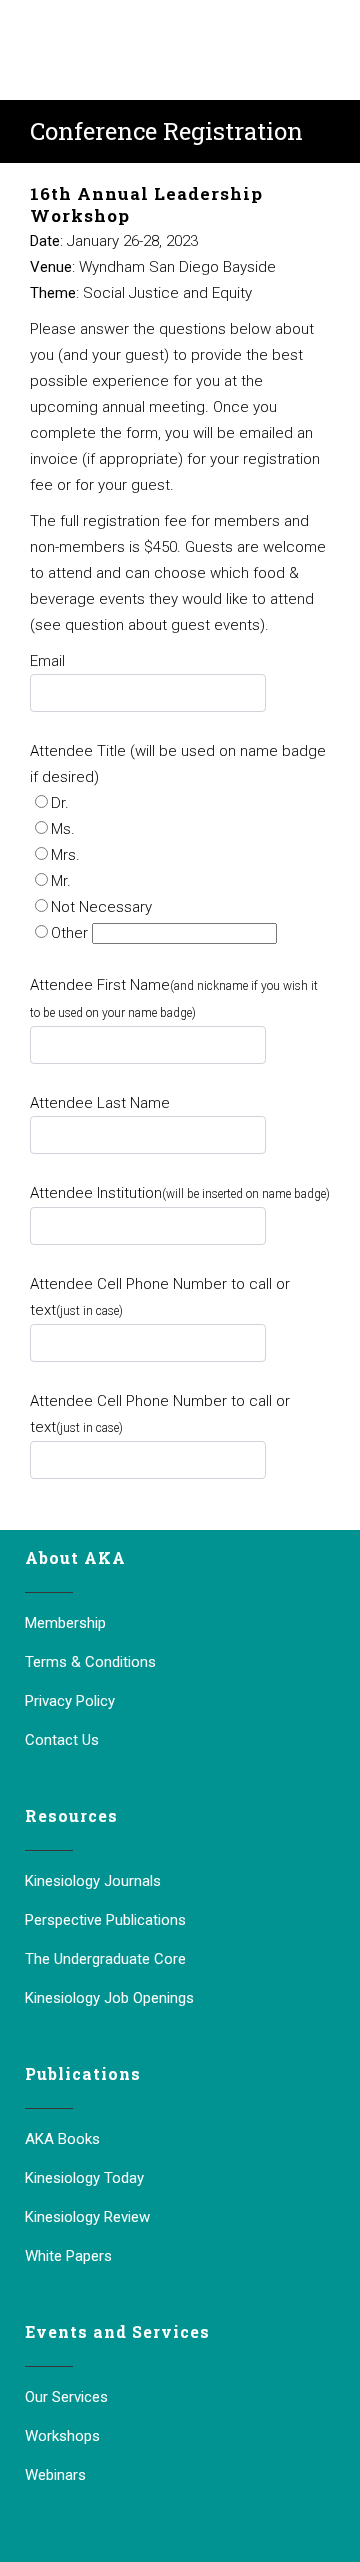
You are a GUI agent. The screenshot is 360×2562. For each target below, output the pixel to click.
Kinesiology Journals (93, 1881)
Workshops (62, 2436)
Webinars (55, 2475)
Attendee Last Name (100, 1103)
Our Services (66, 2397)
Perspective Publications (105, 1920)
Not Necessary (101, 907)
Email (47, 661)
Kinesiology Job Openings (109, 1998)
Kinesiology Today (84, 2178)
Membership (65, 1623)
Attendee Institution (180, 1193)
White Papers (68, 2256)
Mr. (61, 881)
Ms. (63, 829)
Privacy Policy (70, 1701)
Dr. (60, 803)
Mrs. (65, 855)
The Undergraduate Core (105, 1959)
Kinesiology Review (87, 2217)
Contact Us (62, 1740)
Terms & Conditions (90, 1662)
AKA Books (62, 2139)
